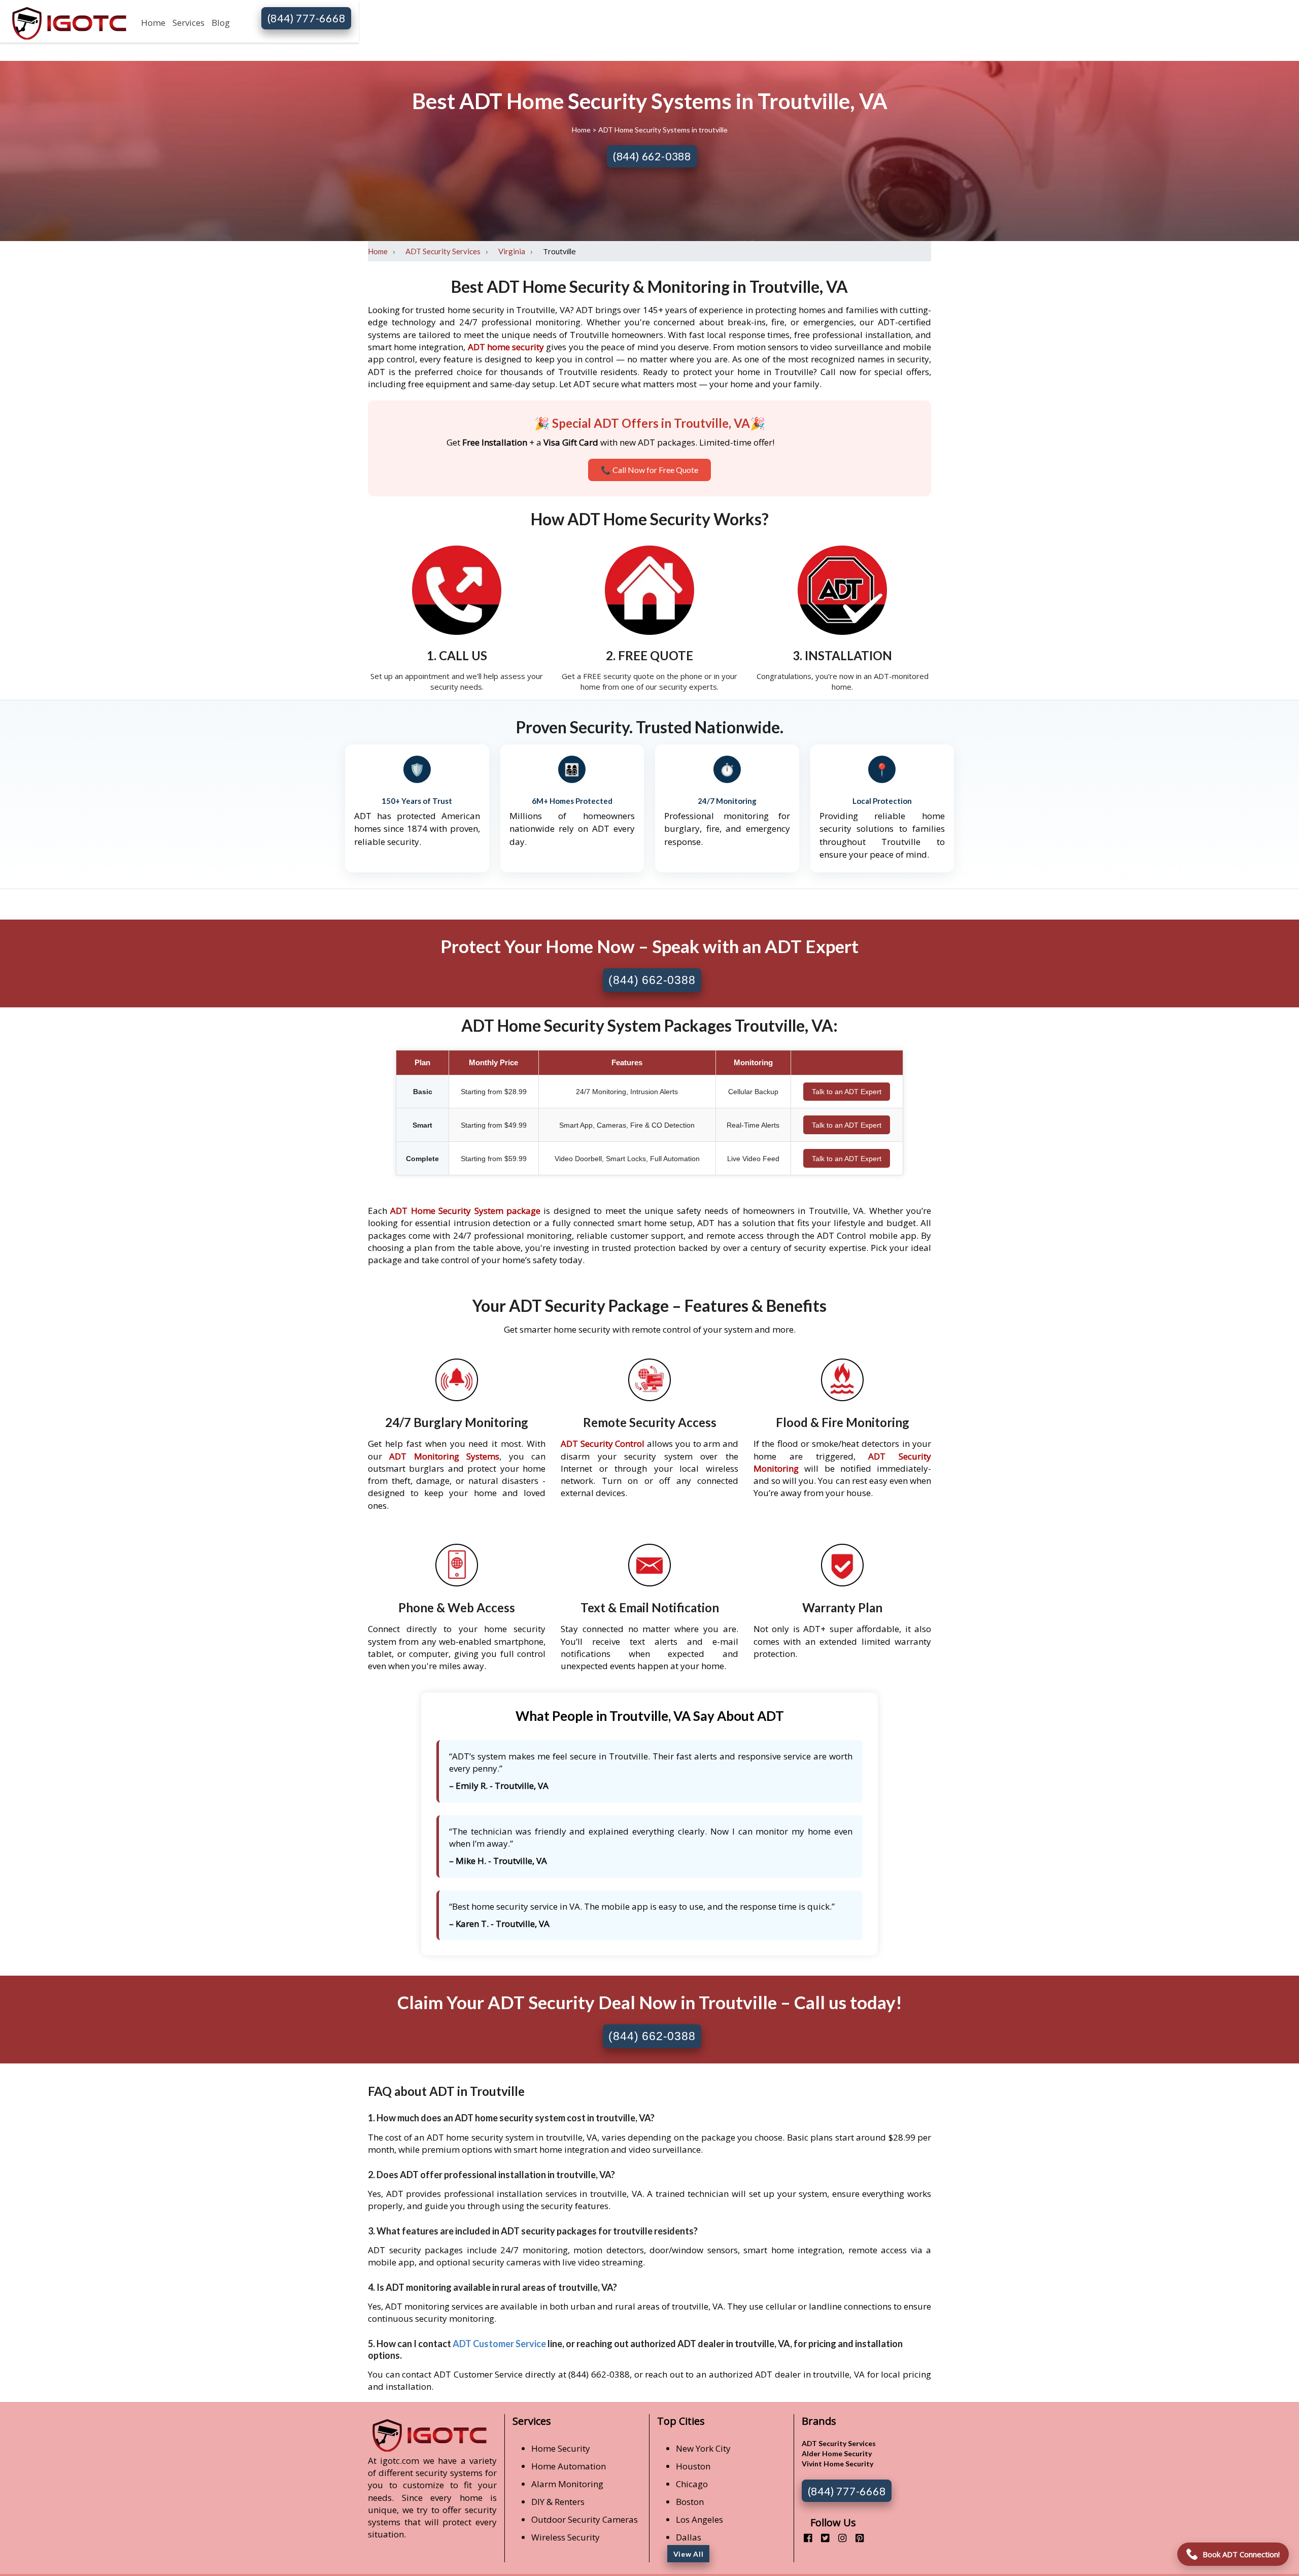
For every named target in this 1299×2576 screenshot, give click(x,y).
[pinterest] (856, 2538)
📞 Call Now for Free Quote (649, 470)
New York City (703, 2448)
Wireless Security (566, 2537)
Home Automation (569, 2466)
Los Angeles (699, 2519)
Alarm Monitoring (567, 2484)
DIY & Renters (558, 2502)
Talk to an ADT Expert (847, 1092)
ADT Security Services (443, 251)
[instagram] (839, 2538)
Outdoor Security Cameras (585, 2519)
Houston (693, 2466)
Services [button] (189, 23)
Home (153, 23)
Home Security (561, 2448)
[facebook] (804, 2538)
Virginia (512, 251)
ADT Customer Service (499, 2344)
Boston (690, 2502)
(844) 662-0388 (652, 156)
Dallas (689, 2537)
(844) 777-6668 (306, 18)
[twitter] (821, 2538)
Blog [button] (221, 23)
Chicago (692, 2484)
